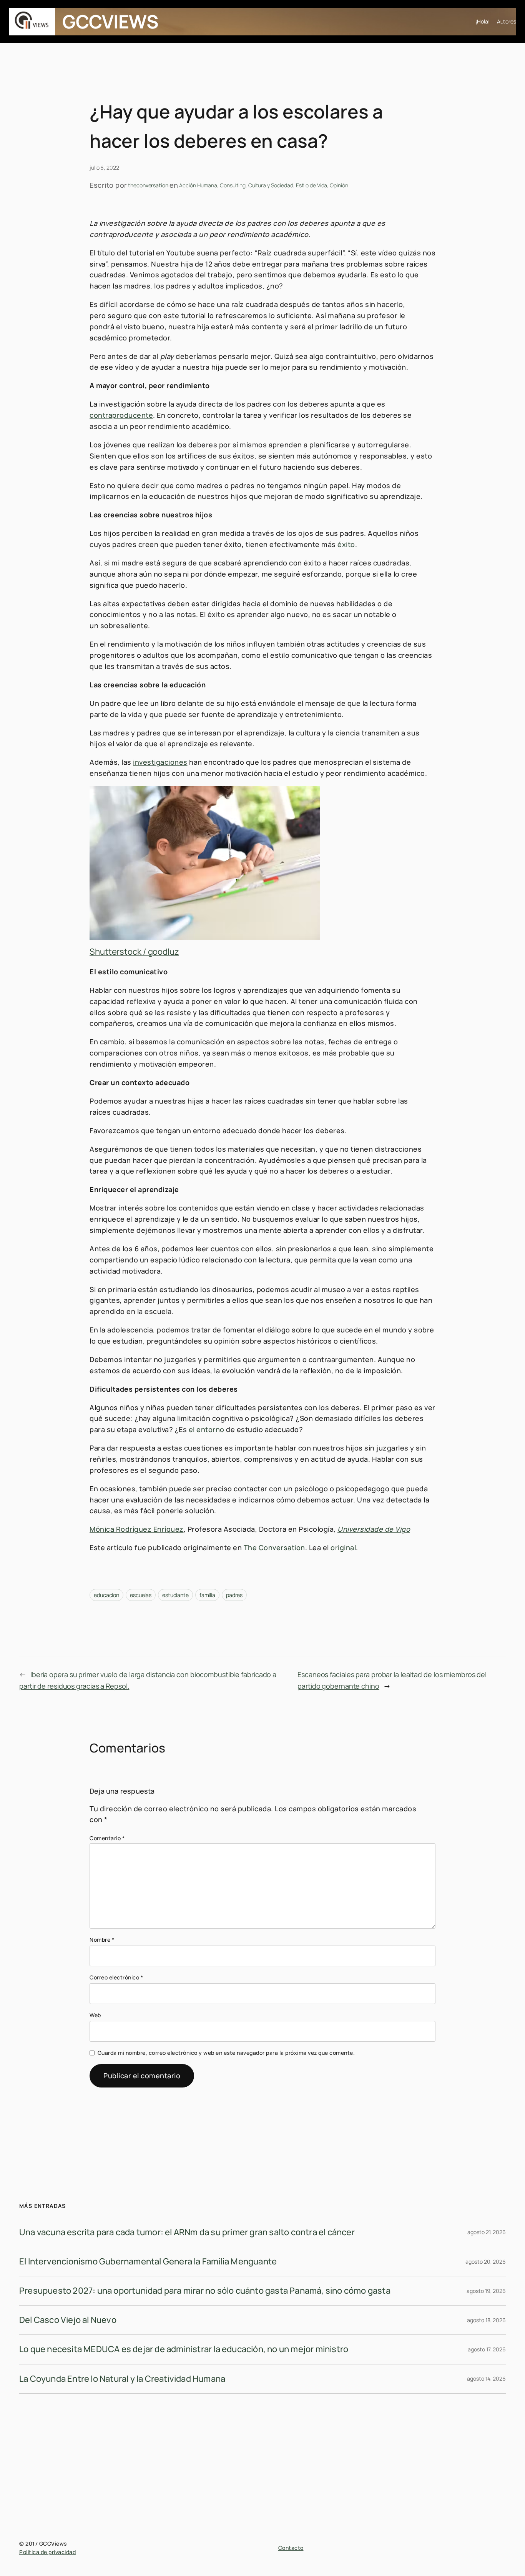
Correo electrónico (116, 1977)
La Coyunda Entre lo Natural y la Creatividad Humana (122, 2379)
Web (95, 2015)
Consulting (233, 185)
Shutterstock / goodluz (134, 952)
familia (207, 1595)
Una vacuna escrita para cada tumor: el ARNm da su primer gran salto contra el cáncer (187, 2232)
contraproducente (121, 415)
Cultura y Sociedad (271, 185)
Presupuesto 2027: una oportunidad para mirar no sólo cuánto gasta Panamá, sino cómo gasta (205, 2291)
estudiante (175, 1595)
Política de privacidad (47, 2552)
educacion (106, 1595)
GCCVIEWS (110, 21)
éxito (346, 544)
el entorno (207, 1429)
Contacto (291, 2548)
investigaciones (160, 762)
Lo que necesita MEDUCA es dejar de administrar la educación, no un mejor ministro (184, 2349)
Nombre (102, 1940)
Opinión (339, 185)
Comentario (107, 1838)
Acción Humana (198, 185)
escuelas (141, 1595)
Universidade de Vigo (374, 1529)
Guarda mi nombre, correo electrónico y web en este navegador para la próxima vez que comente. (226, 2053)
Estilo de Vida (312, 185)
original (343, 1547)
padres (234, 1595)
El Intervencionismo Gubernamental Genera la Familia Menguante (148, 2261)
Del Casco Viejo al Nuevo (68, 2320)
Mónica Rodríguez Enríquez (137, 1529)
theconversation (148, 185)
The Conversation (274, 1547)
